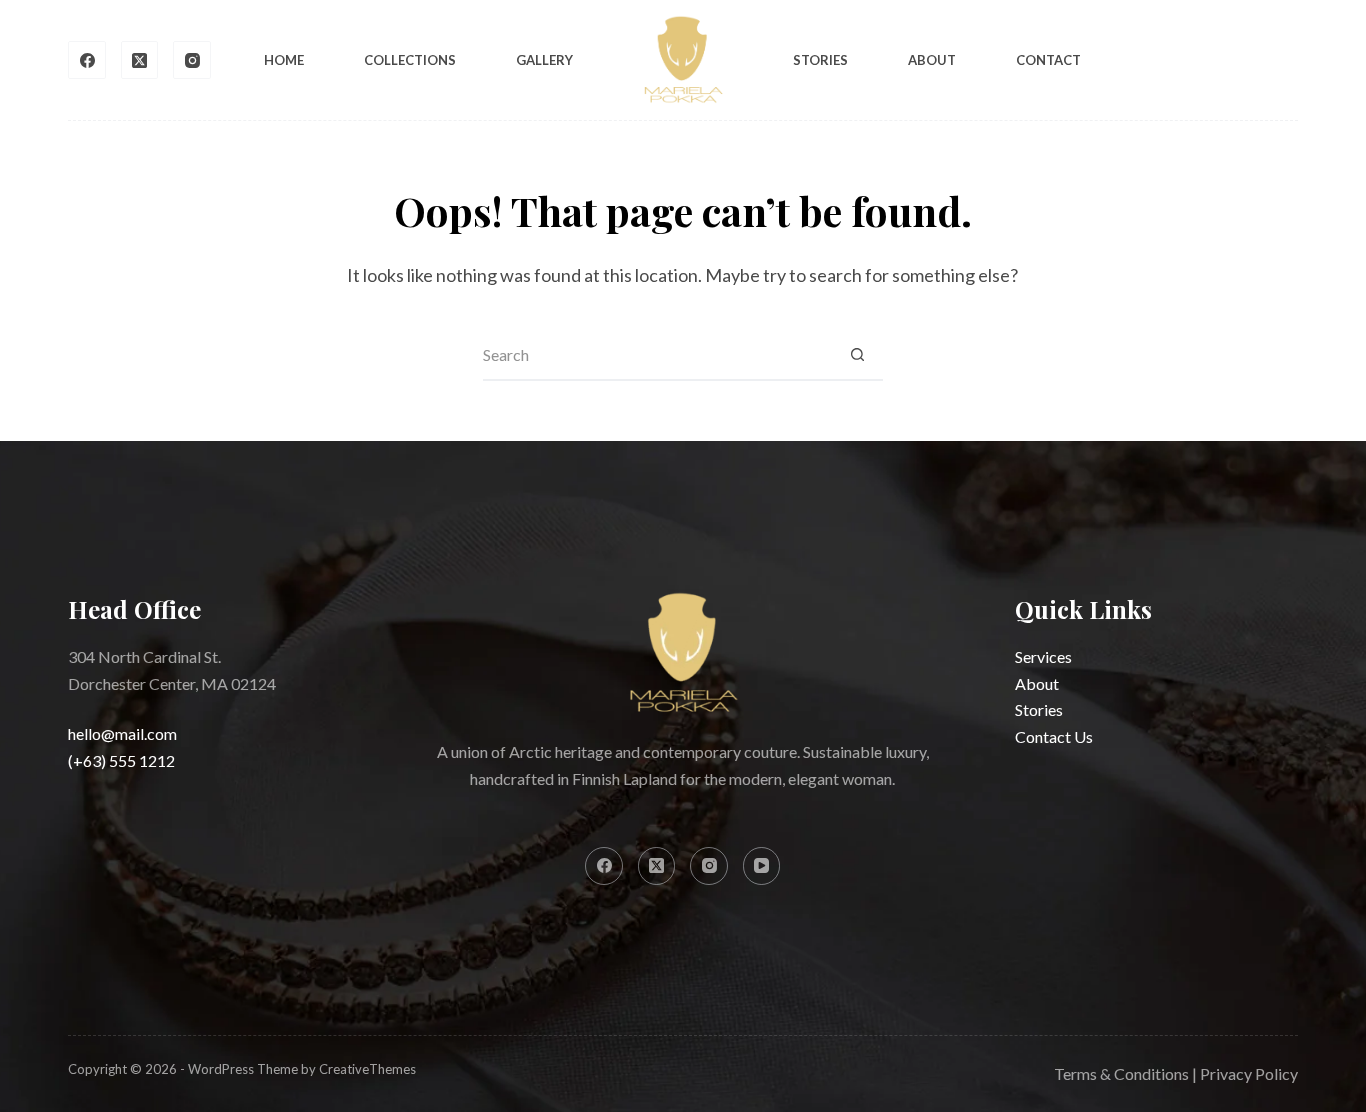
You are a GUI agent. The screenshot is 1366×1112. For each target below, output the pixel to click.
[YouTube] (762, 866)
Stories (820, 60)
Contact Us (1054, 736)
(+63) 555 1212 (121, 760)
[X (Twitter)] (140, 60)
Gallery (544, 60)
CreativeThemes (367, 1069)
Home (284, 60)
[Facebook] (87, 60)
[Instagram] (192, 60)
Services (1043, 656)
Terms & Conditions (1121, 1073)
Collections (410, 60)
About (932, 60)
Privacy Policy (1249, 1073)
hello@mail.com (122, 733)
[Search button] (858, 356)
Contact (1048, 60)
